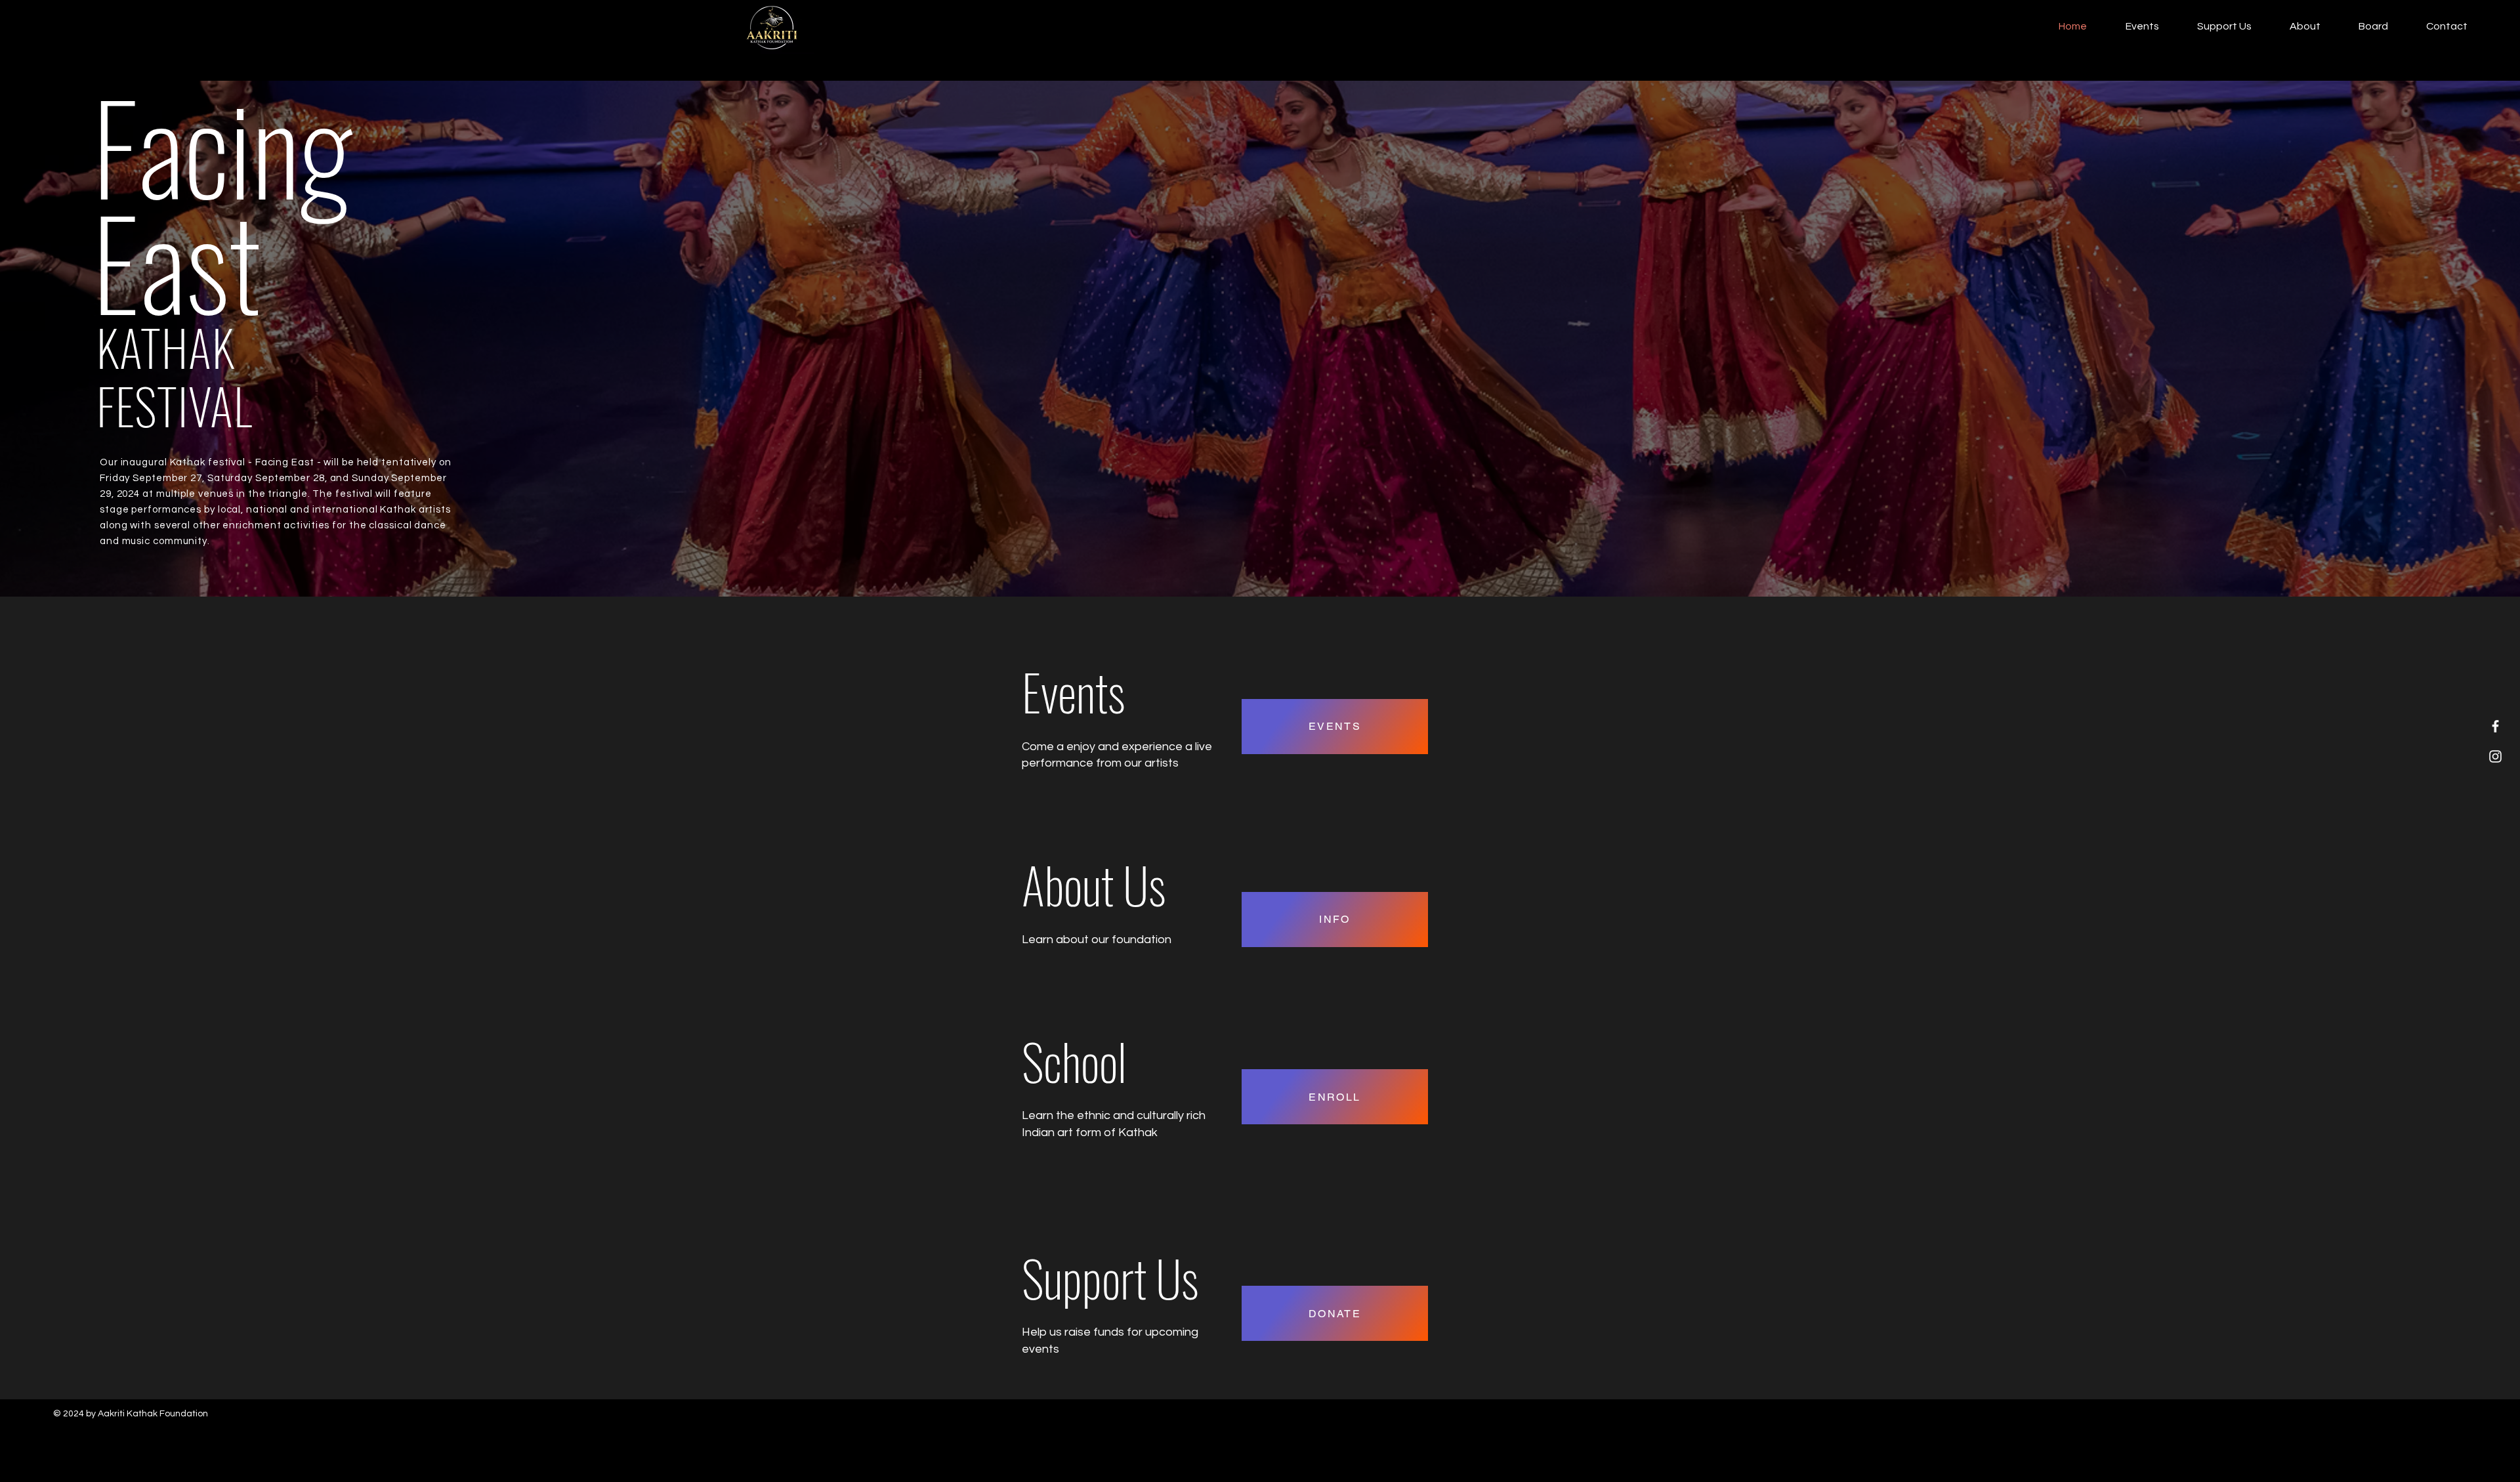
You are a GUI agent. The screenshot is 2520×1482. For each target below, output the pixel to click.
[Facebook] (2495, 726)
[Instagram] (2495, 756)
